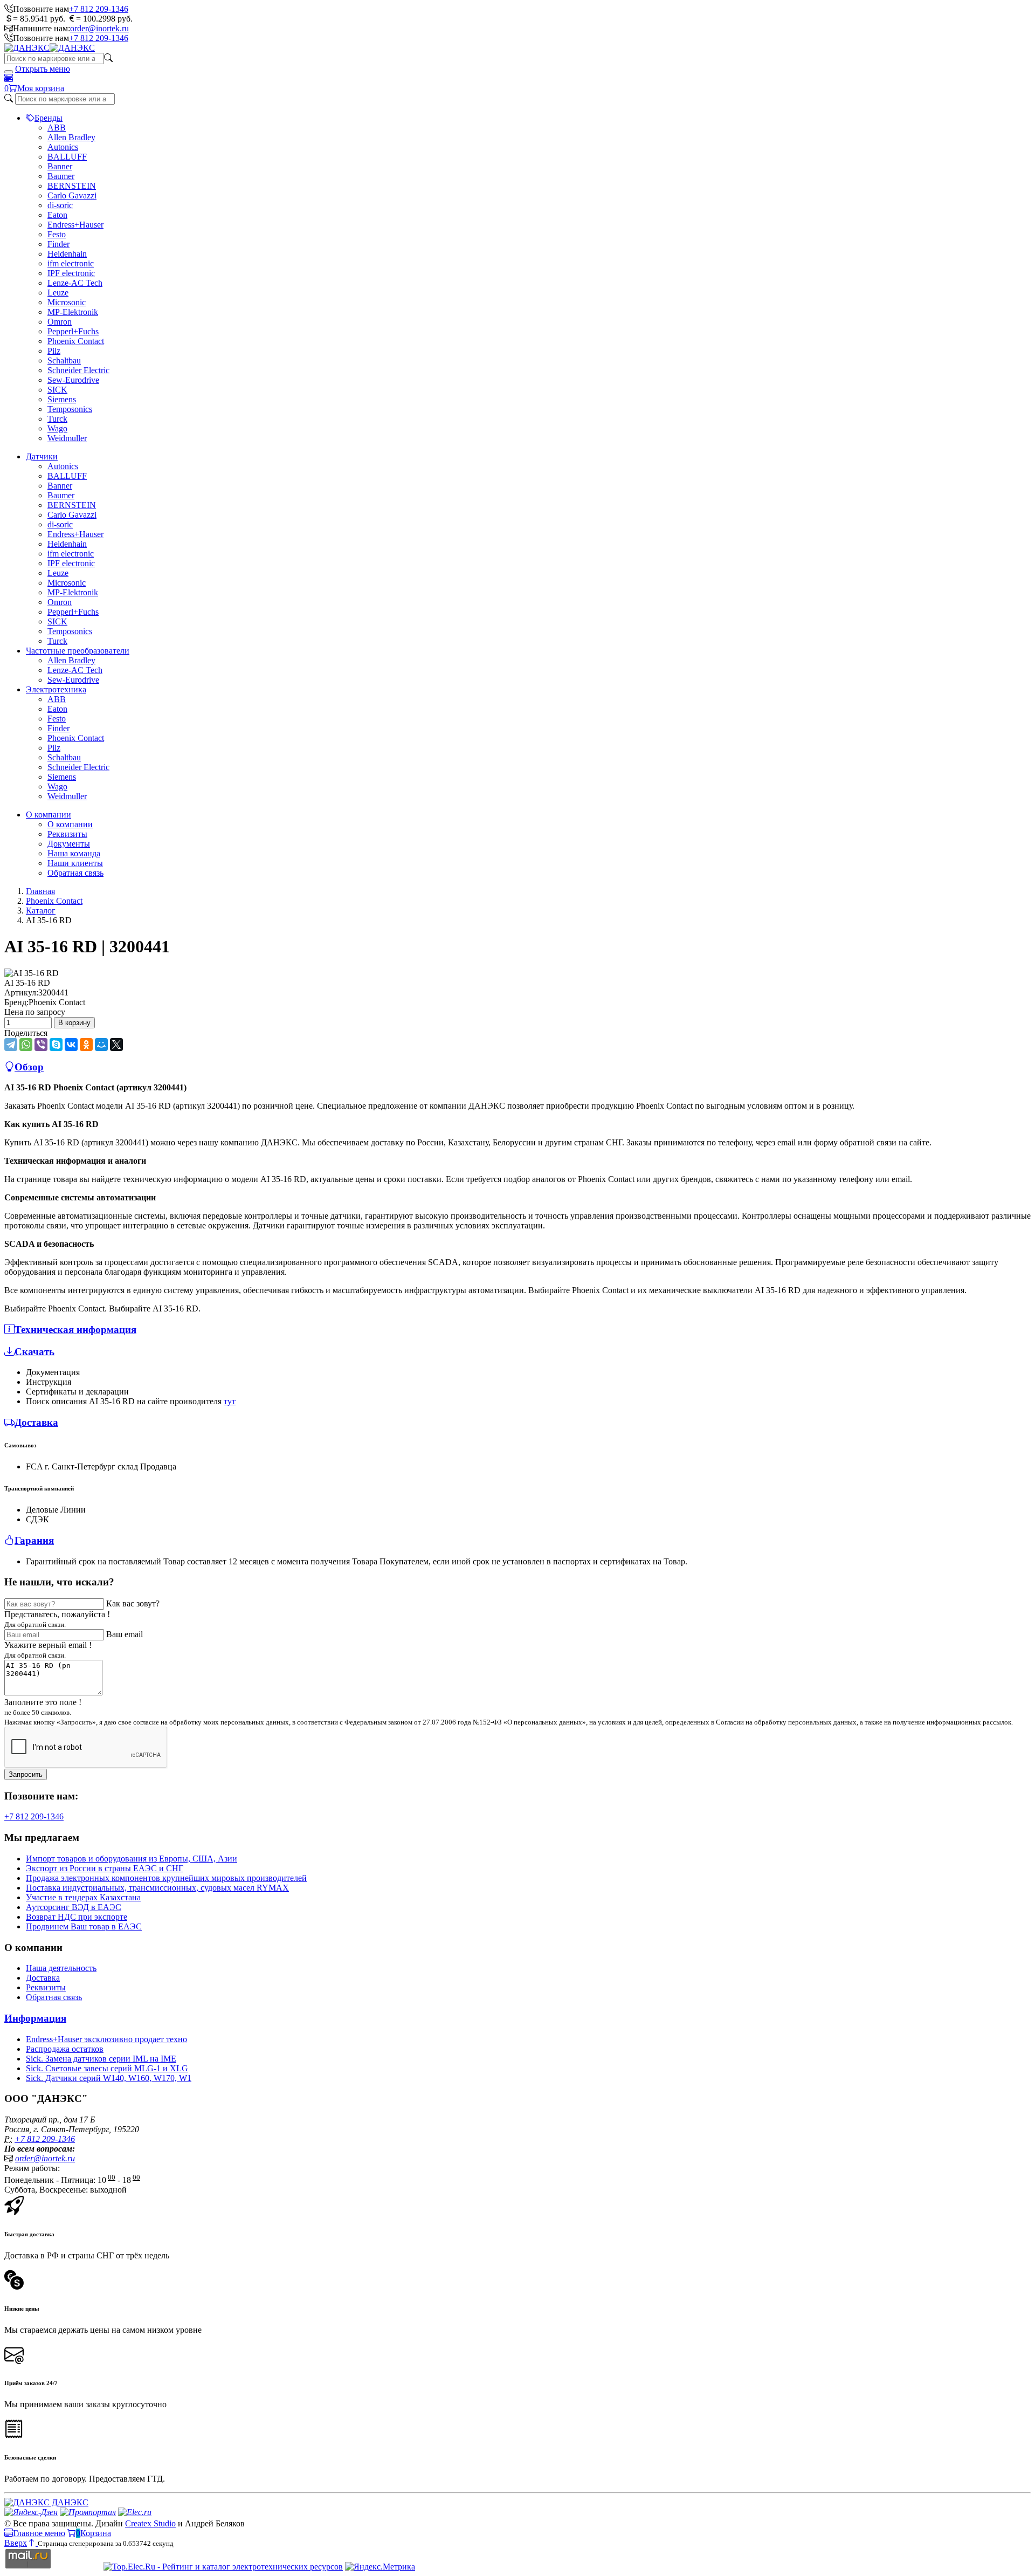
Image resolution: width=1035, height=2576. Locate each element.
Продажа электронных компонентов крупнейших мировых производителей (166, 1878)
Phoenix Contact (76, 341)
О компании (49, 815)
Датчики (42, 456)
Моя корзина (41, 88)
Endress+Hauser (75, 225)
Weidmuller (67, 438)
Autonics (63, 147)
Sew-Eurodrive (73, 380)
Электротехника (56, 689)
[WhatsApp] (26, 1045)
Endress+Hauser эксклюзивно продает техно (106, 2039)
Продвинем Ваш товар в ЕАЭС (84, 1926)
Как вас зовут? (133, 1603)
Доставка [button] (36, 1422)
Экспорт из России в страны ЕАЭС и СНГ (105, 1868)
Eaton (57, 215)
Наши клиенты (75, 863)
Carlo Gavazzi (72, 195)
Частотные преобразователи (78, 651)
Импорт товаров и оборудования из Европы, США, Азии (132, 1859)
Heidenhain (67, 254)
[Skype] (56, 1045)
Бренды (49, 118)
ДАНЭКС (69, 2502)
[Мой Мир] (101, 1045)
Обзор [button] (29, 1067)
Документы (69, 844)
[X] (116, 1045)
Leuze (58, 293)
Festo (57, 234)
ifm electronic (71, 263)
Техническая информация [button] (75, 1330)
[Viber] (41, 1045)
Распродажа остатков (65, 2049)
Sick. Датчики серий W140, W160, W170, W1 (109, 2078)
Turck (57, 419)
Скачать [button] (34, 1352)
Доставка (43, 1978)
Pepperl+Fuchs (73, 331)
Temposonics (70, 409)
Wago (57, 428)
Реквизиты (67, 834)
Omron (60, 322)
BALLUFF (67, 157)
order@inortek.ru (99, 28)
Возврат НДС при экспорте (77, 1917)
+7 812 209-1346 (99, 9)
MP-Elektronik (73, 312)
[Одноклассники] (86, 1045)
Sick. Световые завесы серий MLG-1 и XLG (107, 2068)
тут (230, 1401)
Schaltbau (64, 360)
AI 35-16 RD (27, 983)
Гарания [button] (34, 1540)
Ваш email (125, 1634)
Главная (40, 891)
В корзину (74, 1023)
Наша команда (74, 853)
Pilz (54, 351)
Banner (60, 166)
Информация (35, 2018)
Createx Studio (150, 2523)
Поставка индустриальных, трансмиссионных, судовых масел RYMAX (157, 1888)
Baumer (61, 176)
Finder (58, 244)
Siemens (62, 399)
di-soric (60, 205)
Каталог (41, 911)
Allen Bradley (71, 137)
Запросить (26, 1774)
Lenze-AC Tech (75, 283)
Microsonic (67, 302)
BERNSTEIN (72, 186)
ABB (57, 128)
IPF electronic (71, 273)
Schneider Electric (78, 370)
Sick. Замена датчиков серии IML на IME (101, 2059)
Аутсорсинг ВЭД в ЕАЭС (74, 1907)
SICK (57, 390)
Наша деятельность (61, 1968)
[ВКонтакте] (71, 1045)
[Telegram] (11, 1045)
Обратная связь (75, 873)
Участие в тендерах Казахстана (83, 1897)
